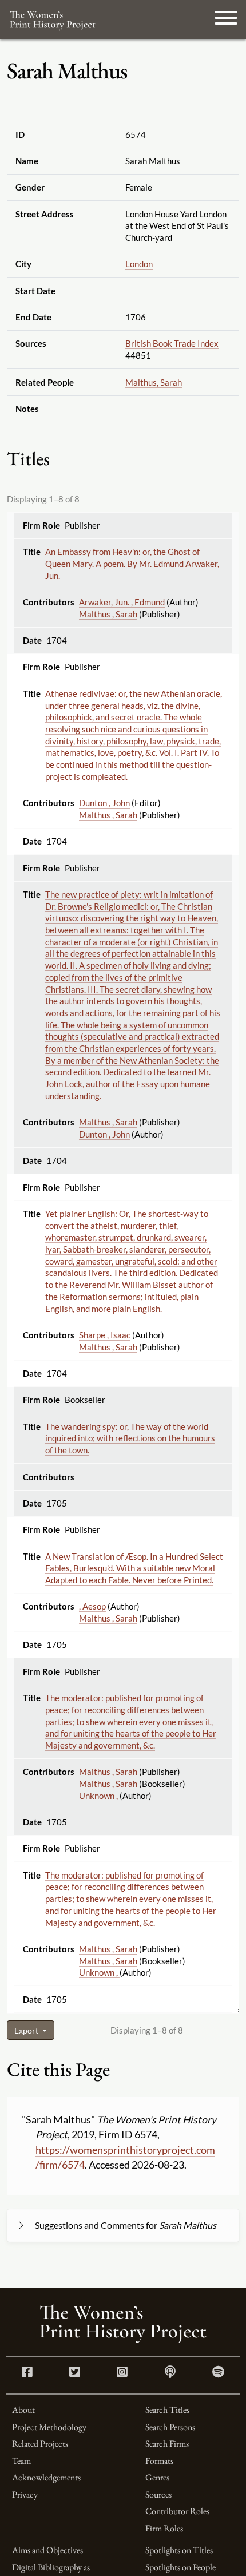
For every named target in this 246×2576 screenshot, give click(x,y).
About (23, 2410)
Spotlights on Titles (179, 2550)
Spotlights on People (180, 2567)
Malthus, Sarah (154, 382)
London (139, 264)
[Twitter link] (75, 2373)
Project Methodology (49, 2427)
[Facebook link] (27, 2373)
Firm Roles (164, 2528)
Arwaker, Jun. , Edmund (122, 602)
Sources (158, 2494)
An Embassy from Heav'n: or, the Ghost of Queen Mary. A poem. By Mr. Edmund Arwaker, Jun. (132, 563)
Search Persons (170, 2427)
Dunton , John (104, 803)
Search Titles (167, 2410)
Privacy (25, 2494)
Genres (157, 2477)
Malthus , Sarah (108, 614)
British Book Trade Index (172, 343)
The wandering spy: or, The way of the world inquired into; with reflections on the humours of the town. (130, 1438)
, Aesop (92, 1606)
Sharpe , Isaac (105, 1335)
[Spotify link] (218, 2373)
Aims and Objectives (47, 2550)
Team (21, 2461)
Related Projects (40, 2444)
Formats (159, 2461)
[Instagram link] (122, 2373)
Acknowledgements (46, 2477)
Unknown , (99, 1796)
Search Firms (167, 2444)
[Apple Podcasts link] (170, 2373)
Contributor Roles (177, 2511)
